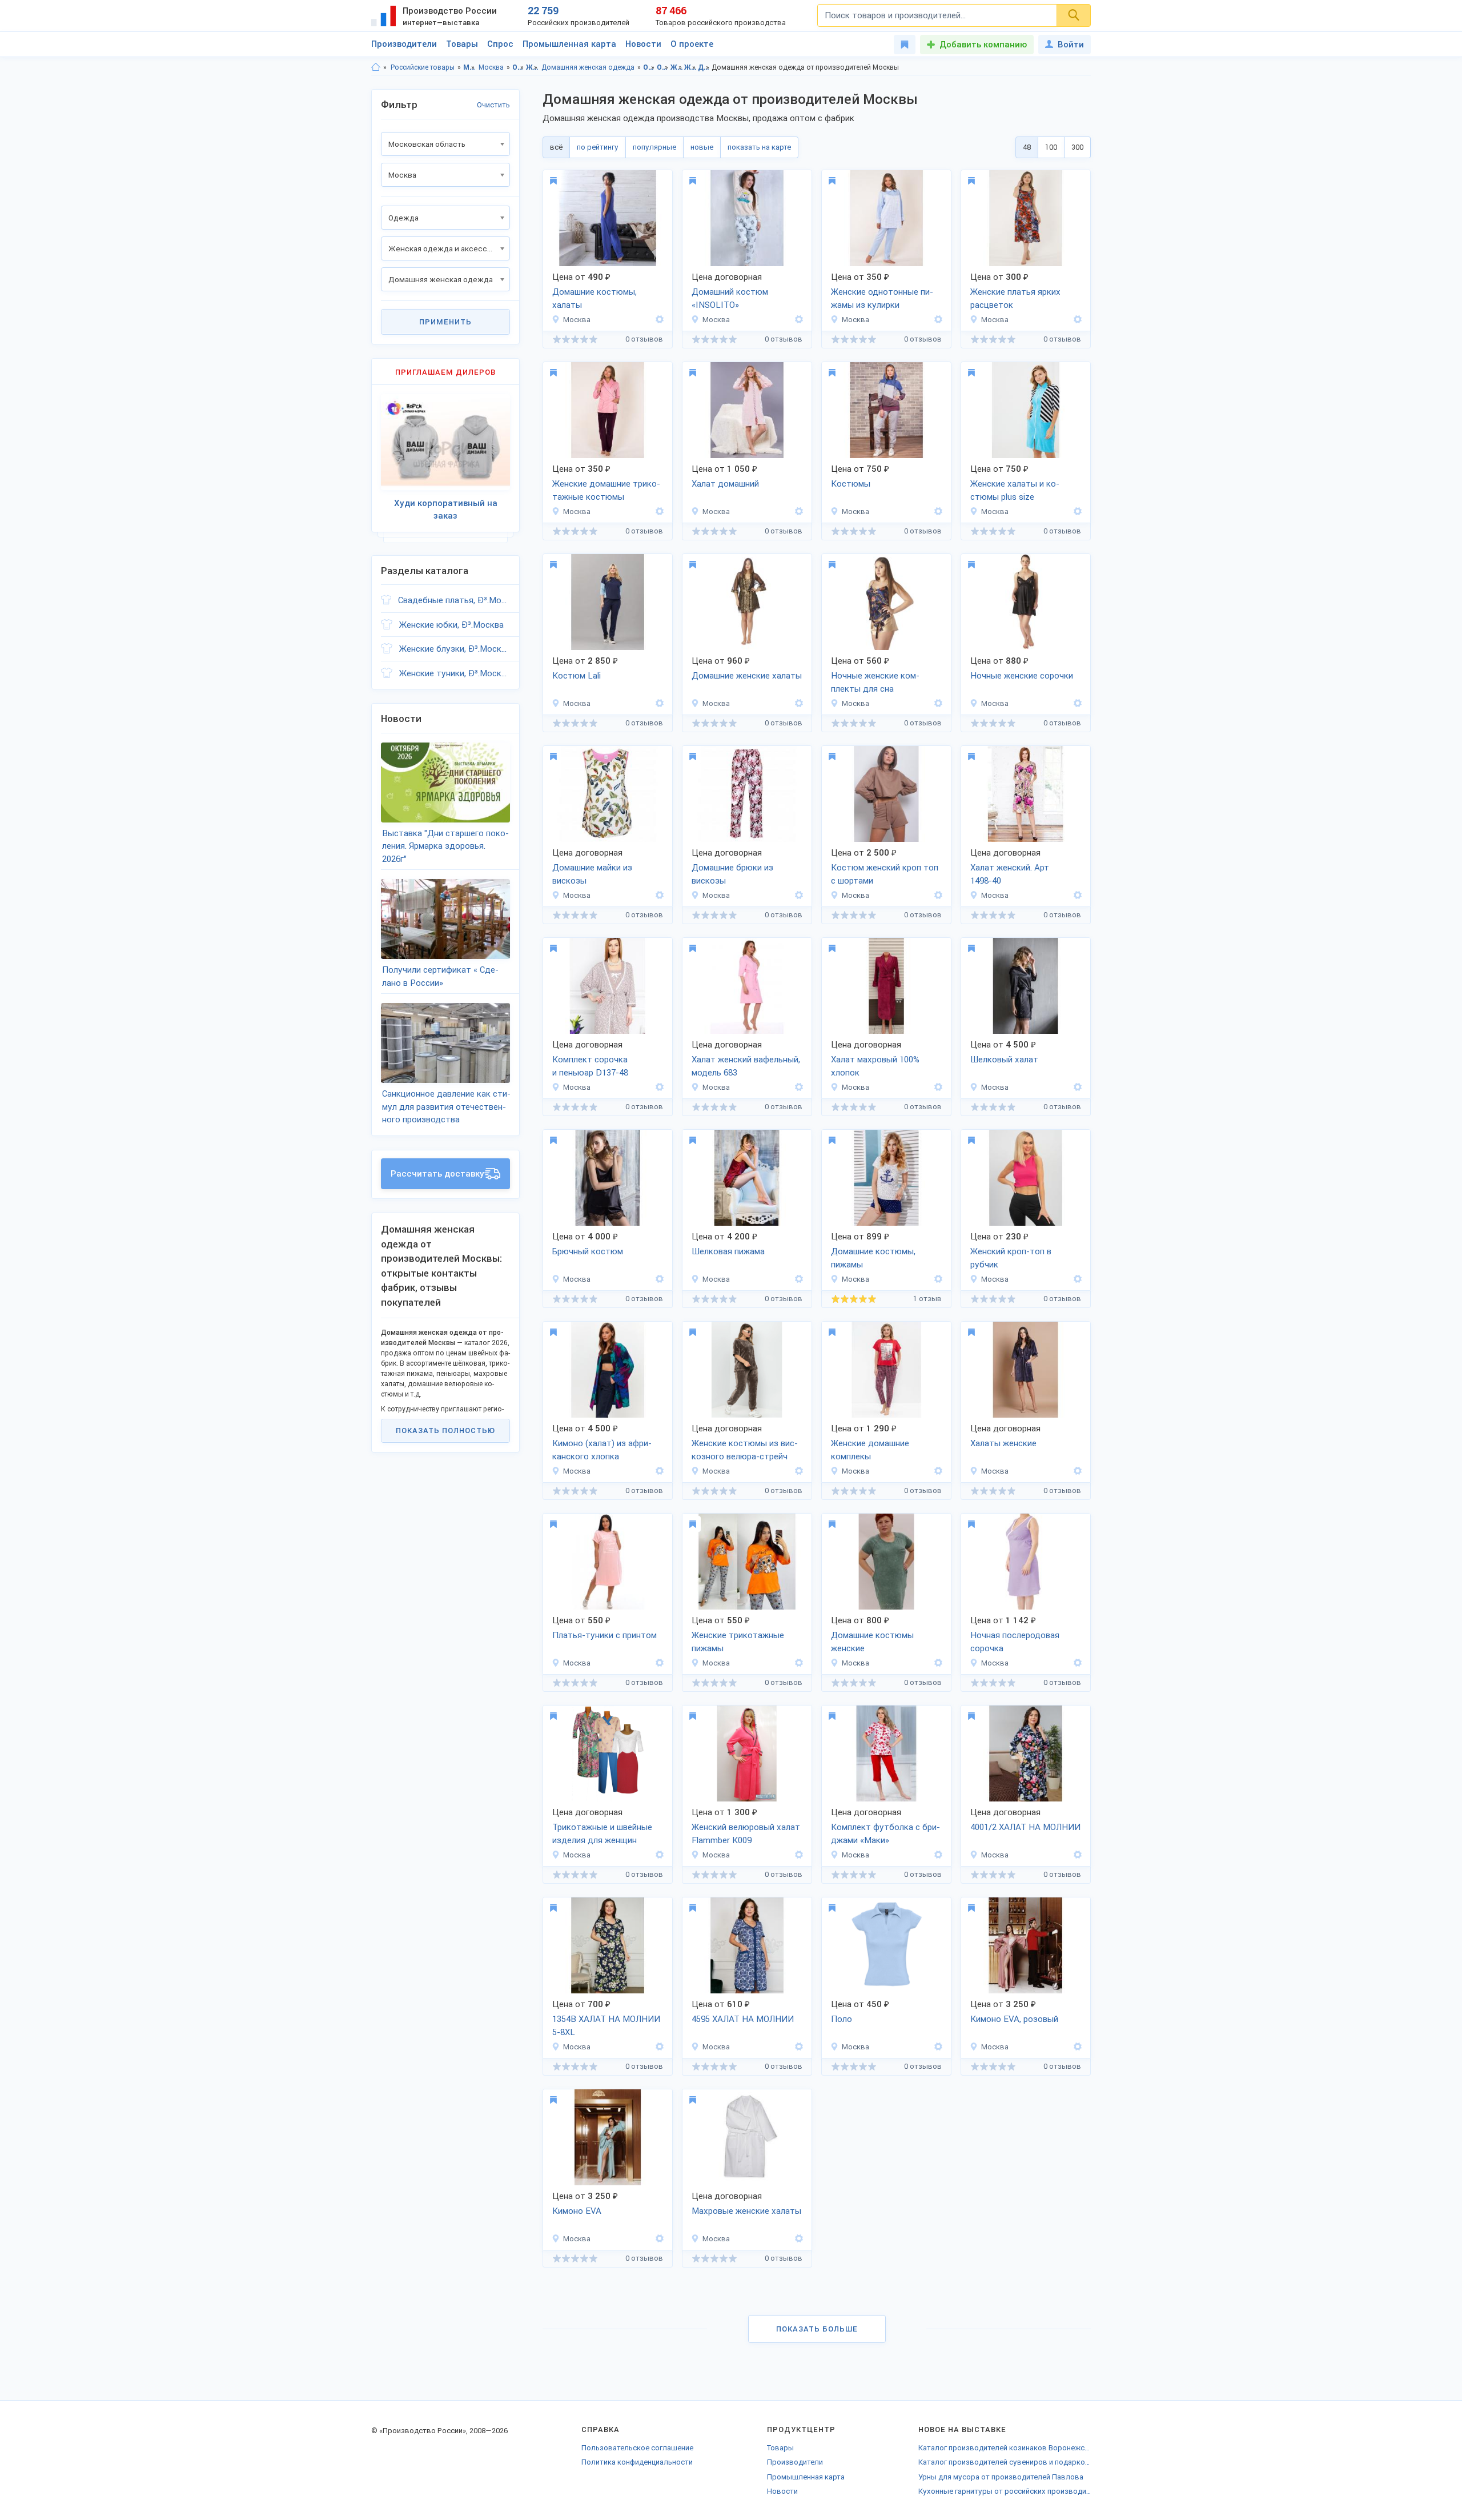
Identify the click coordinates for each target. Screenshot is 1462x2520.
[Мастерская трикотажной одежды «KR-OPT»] (937, 895)
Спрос (500, 44)
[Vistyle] (1076, 1855)
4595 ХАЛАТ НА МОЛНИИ (743, 2019)
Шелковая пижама (728, 1251)
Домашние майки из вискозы (592, 874)
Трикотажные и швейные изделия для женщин (602, 1834)
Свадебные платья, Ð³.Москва (454, 600)
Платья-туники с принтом (605, 1635)
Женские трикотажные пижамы (738, 1642)
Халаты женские (1003, 1443)
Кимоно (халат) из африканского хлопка (602, 1450)
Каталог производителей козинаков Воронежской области (1005, 2448)
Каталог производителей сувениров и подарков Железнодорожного (1005, 2462)
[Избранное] (905, 45)
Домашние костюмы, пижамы (873, 1258)
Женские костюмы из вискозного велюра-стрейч (745, 1450)
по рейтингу (598, 147)
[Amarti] (658, 320)
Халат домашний (725, 484)
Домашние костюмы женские (872, 1642)
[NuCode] (1076, 1087)
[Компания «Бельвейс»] (797, 703)
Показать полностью (445, 1430)
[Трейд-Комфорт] (797, 2239)
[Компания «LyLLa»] (1076, 895)
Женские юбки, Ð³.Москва (451, 625)
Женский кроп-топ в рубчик (1011, 1258)
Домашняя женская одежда (588, 67)
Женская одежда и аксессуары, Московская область (676, 67)
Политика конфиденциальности (637, 2462)
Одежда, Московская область (649, 67)
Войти (1071, 45)
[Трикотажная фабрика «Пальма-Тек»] (658, 1663)
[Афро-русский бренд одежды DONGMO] (658, 1471)
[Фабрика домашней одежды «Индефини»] (937, 1279)
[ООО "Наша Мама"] (1076, 1663)
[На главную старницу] (376, 67)
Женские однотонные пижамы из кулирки (882, 298)
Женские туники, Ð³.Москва (455, 673)
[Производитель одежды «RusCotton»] (1076, 1279)
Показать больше (817, 2329)
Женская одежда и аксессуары (532, 67)
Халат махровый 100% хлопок (875, 1066)
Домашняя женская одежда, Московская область (704, 67)
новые (702, 147)
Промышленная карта (569, 44)
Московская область (469, 67)
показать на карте (759, 147)
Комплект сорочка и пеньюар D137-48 (590, 1066)
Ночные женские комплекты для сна (875, 682)
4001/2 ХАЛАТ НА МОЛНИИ (1025, 1827)
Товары (462, 44)
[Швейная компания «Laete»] (1076, 1471)
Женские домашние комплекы (870, 1450)
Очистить (493, 105)
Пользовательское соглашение (637, 2448)
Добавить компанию (983, 45)
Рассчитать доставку (437, 1174)
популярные (654, 147)
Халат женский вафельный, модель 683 (746, 1066)
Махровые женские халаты (746, 2211)
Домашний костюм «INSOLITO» (730, 298)
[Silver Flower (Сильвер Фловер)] (797, 511)
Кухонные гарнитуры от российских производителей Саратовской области (1005, 2491)
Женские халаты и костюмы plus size (1015, 490)
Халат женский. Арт (1010, 874)
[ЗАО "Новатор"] (658, 1855)
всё (556, 147)
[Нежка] (937, 1855)
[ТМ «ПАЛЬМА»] (797, 1087)
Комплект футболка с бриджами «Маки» (885, 1834)
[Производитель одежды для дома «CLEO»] (937, 1471)
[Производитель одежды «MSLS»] (797, 1471)
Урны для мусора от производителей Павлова (1001, 2477)
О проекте (692, 44)
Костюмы (851, 484)
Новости (643, 44)
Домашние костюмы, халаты (595, 298)
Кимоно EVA (577, 2211)
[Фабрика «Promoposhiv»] (937, 2047)
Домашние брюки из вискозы (732, 874)
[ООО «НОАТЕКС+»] (658, 895)
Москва (491, 67)
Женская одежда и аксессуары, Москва (690, 67)
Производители (404, 44)
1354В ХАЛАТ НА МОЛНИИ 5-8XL (606, 2026)
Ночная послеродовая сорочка (1015, 1642)
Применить (445, 322)
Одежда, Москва (663, 67)
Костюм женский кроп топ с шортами (885, 874)
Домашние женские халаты (747, 676)
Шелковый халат (1004, 1060)
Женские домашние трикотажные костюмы (606, 490)
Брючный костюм (588, 1251)
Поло (842, 2019)
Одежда (518, 67)
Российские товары (423, 67)
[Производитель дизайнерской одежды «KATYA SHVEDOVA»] (658, 703)
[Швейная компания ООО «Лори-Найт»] (937, 320)
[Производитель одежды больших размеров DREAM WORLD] (1076, 511)
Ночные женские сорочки (1022, 676)
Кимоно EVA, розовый (1014, 2019)
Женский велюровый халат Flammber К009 (746, 1834)
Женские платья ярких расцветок (1015, 298)
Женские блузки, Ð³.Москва (455, 649)
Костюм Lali (577, 676)
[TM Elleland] (1076, 2047)
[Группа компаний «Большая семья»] (797, 320)
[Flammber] (797, 1855)
